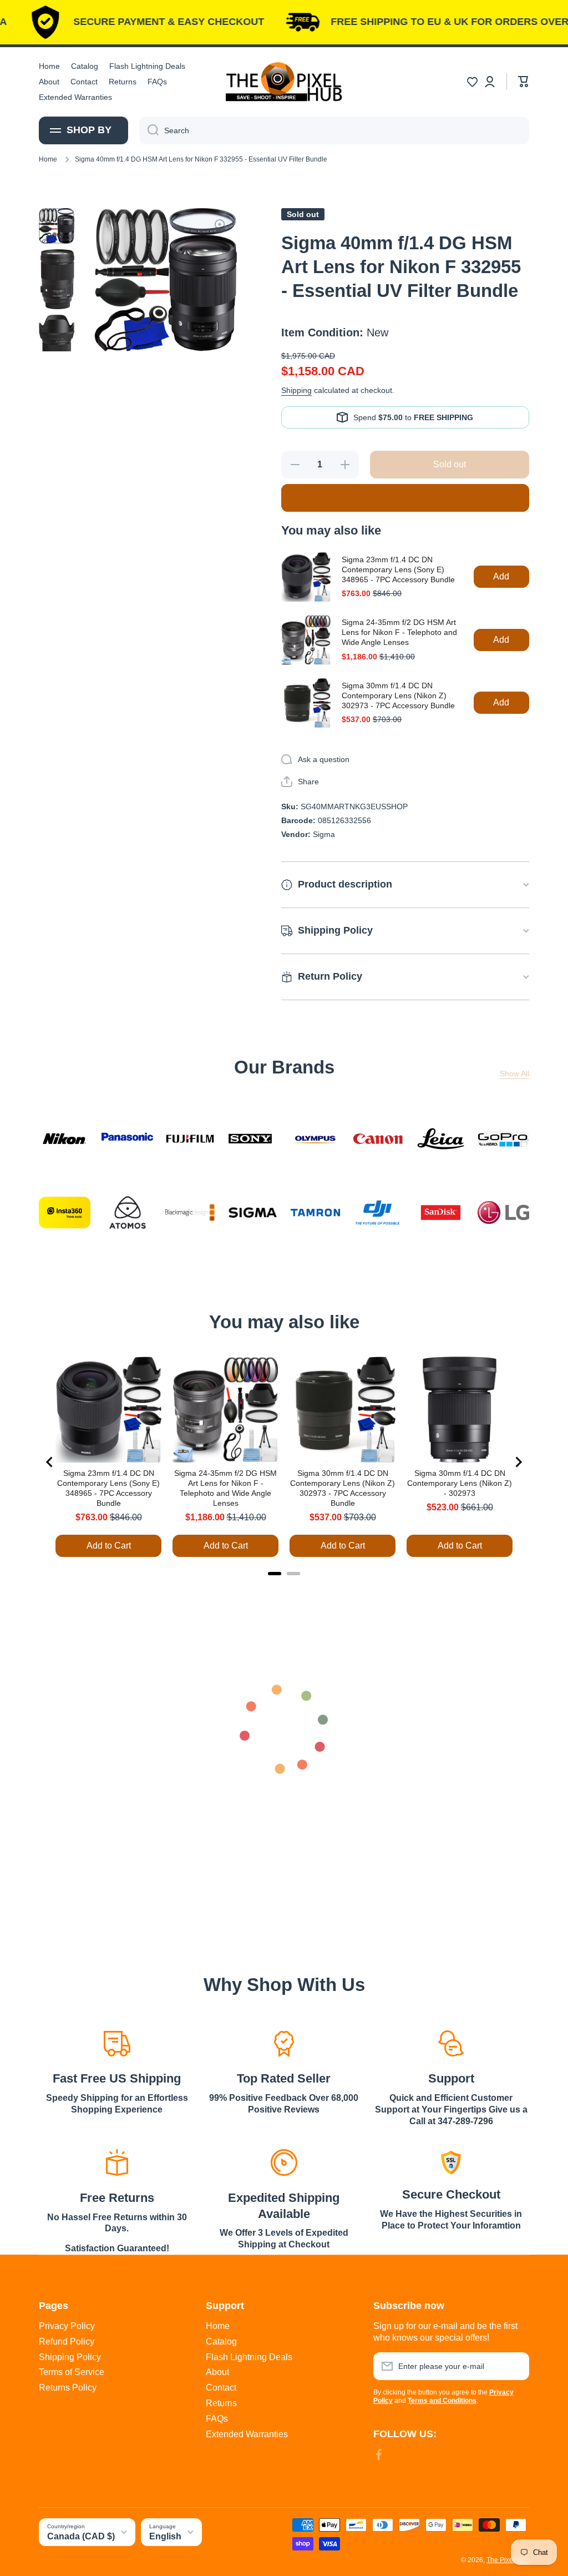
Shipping (296, 390)
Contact (221, 2388)
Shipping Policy (70, 2357)
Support (451, 2078)
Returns (221, 2403)
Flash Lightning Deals (249, 2357)
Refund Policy (67, 2341)
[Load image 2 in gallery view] (57, 279)
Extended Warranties (247, 2434)
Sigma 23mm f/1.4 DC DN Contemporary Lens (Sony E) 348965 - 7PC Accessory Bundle (398, 569)
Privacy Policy (67, 2326)
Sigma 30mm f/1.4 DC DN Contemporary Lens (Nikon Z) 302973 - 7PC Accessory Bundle (398, 695)
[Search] (149, 130)
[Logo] (284, 82)
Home (48, 159)
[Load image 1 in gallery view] (57, 226)
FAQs (217, 2419)
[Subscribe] (515, 2366)
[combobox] (334, 130)
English (165, 2536)
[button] (472, 82)
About (217, 2372)
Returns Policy (68, 2388)
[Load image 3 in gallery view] (57, 349)
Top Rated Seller (284, 2078)
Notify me (405, 498)
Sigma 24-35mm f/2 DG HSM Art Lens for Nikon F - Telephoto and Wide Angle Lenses (399, 632)
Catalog (221, 2341)
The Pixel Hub (508, 2560)
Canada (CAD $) (81, 2536)
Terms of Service (72, 2372)
